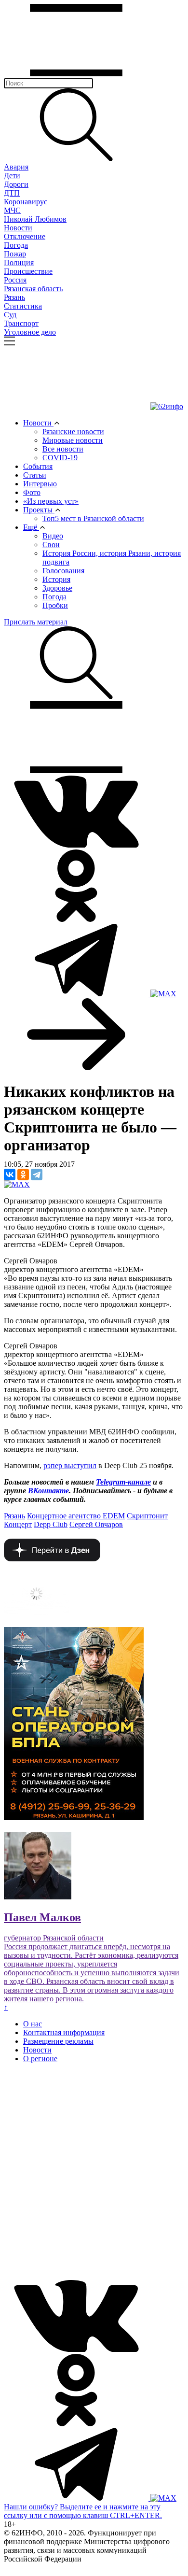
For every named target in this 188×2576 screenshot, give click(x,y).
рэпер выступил (70, 1465)
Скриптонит (147, 1516)
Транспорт (21, 323)
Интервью (40, 484)
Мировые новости (73, 440)
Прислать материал (36, 622)
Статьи (35, 475)
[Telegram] (37, 1175)
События (38, 466)
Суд (10, 315)
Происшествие (28, 271)
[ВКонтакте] (10, 1175)
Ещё (31, 527)
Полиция (19, 262)
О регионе (40, 2059)
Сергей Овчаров (96, 1524)
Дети (12, 176)
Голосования (63, 571)
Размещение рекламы (58, 2041)
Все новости (63, 449)
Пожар (15, 254)
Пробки (55, 605)
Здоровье (57, 588)
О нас (33, 2024)
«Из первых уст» (51, 501)
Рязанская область (33, 289)
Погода (16, 245)
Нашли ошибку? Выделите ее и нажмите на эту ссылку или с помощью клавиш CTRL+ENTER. (83, 2511)
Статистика (23, 306)
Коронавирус (26, 202)
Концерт (18, 1524)
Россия (15, 280)
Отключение (25, 236)
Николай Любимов (35, 219)
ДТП (12, 193)
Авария (16, 167)
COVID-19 (60, 458)
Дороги (16, 184)
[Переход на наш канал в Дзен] (52, 1559)
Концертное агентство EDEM (76, 1516)
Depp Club (51, 1524)
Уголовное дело (30, 332)
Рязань (14, 297)
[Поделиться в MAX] (17, 1184)
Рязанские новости (73, 432)
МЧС (12, 210)
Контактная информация (64, 2032)
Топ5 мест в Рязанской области (93, 518)
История (56, 579)
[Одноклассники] (23, 1175)
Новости (18, 228)
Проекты (39, 510)
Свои (51, 545)
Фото (32, 492)
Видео (53, 536)
